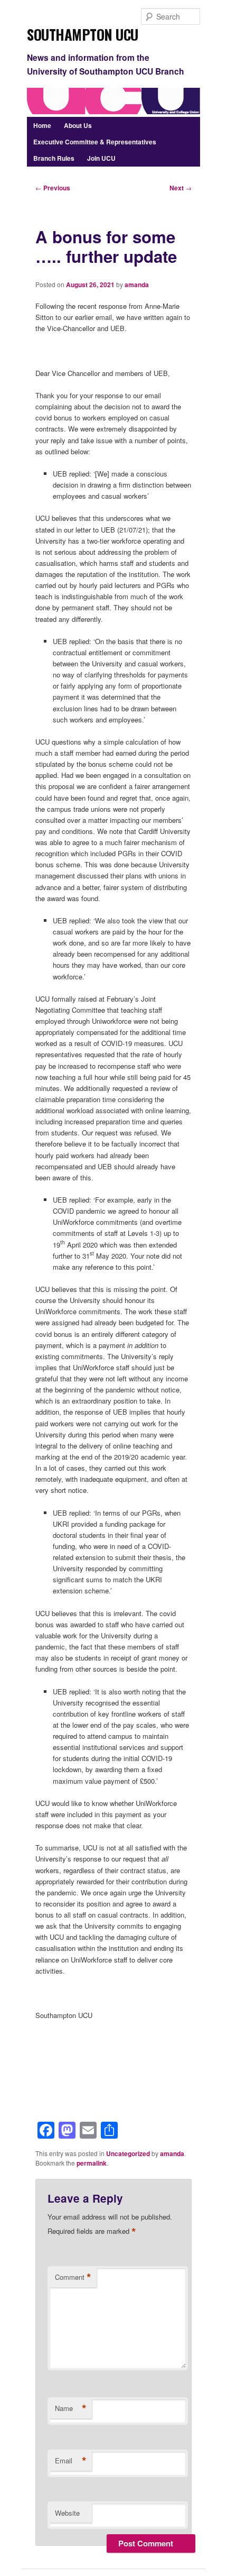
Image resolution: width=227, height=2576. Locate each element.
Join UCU (101, 158)
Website (67, 2513)
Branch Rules (54, 158)
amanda (137, 285)
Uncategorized (128, 2153)
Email (71, 2461)
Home (42, 125)
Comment (73, 2277)
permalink (92, 2163)
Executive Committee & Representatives (95, 142)
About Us (78, 125)
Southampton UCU (83, 31)
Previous (53, 188)
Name (71, 2408)
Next (181, 188)
